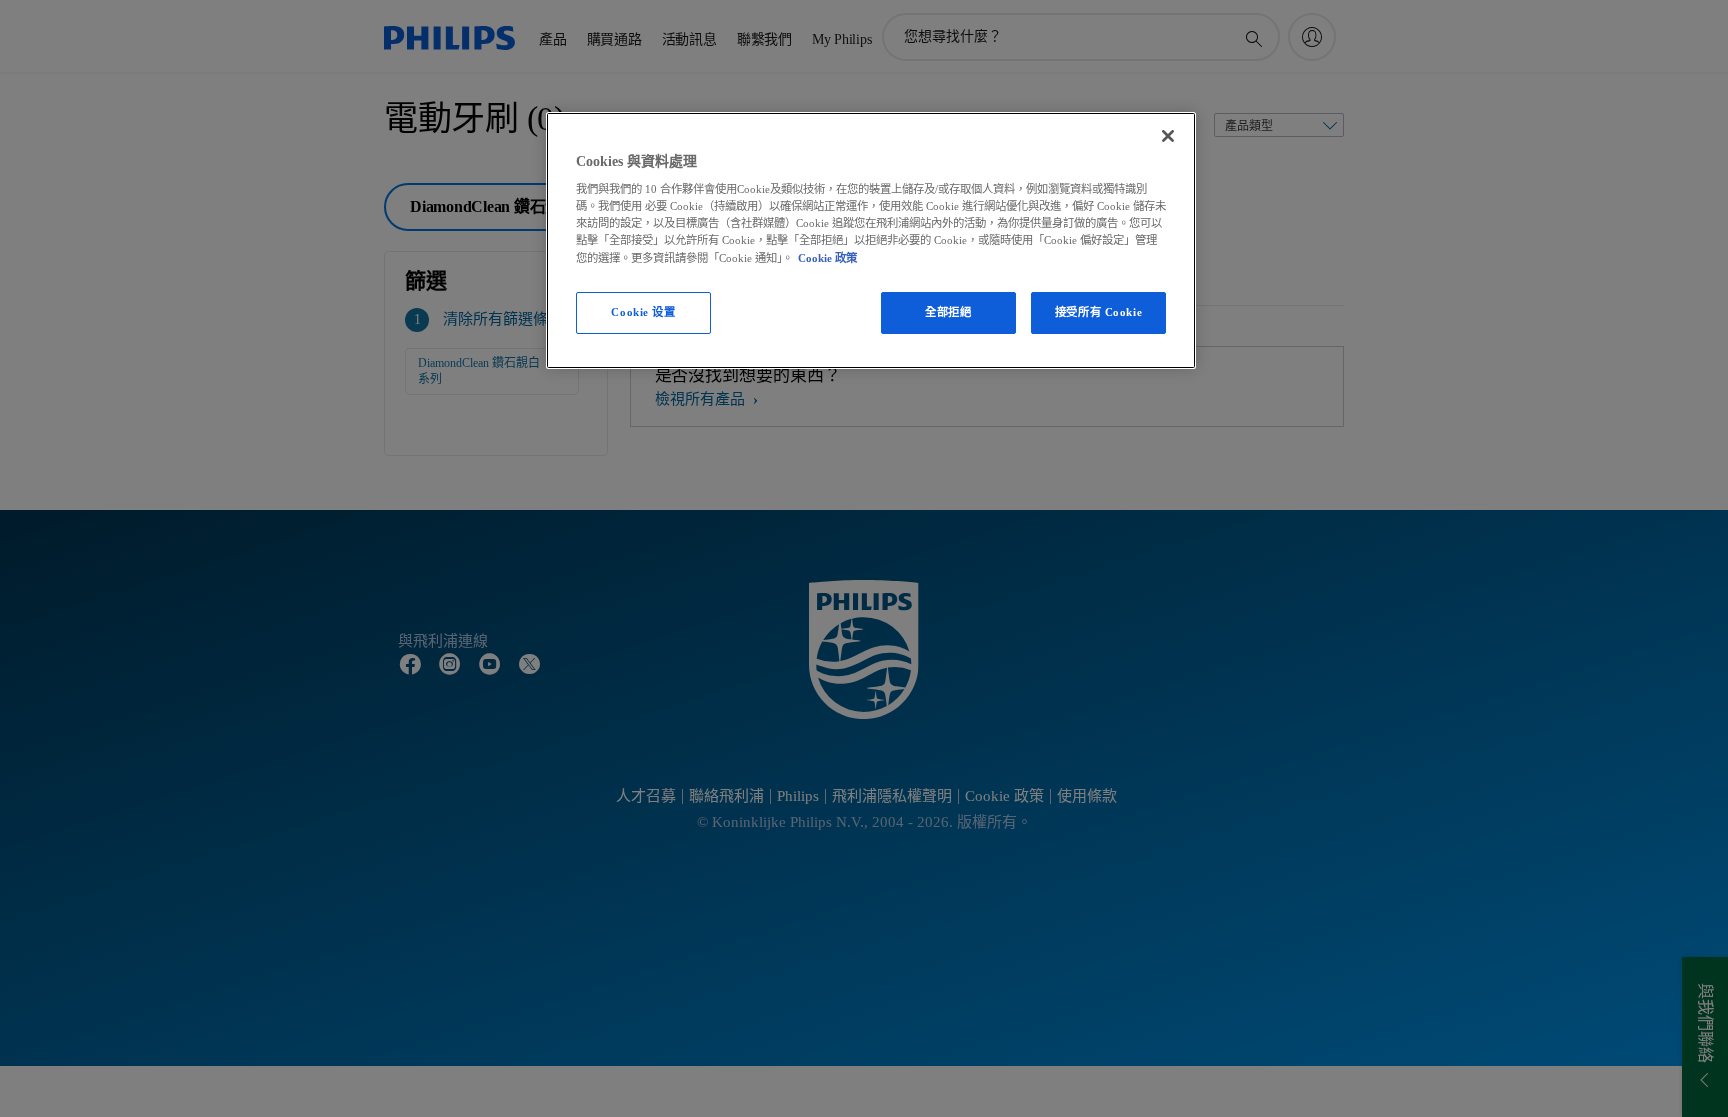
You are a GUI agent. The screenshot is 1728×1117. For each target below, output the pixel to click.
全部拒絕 (948, 312)
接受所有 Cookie (1098, 312)
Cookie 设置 (643, 312)
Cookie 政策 (827, 258)
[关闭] (1168, 136)
